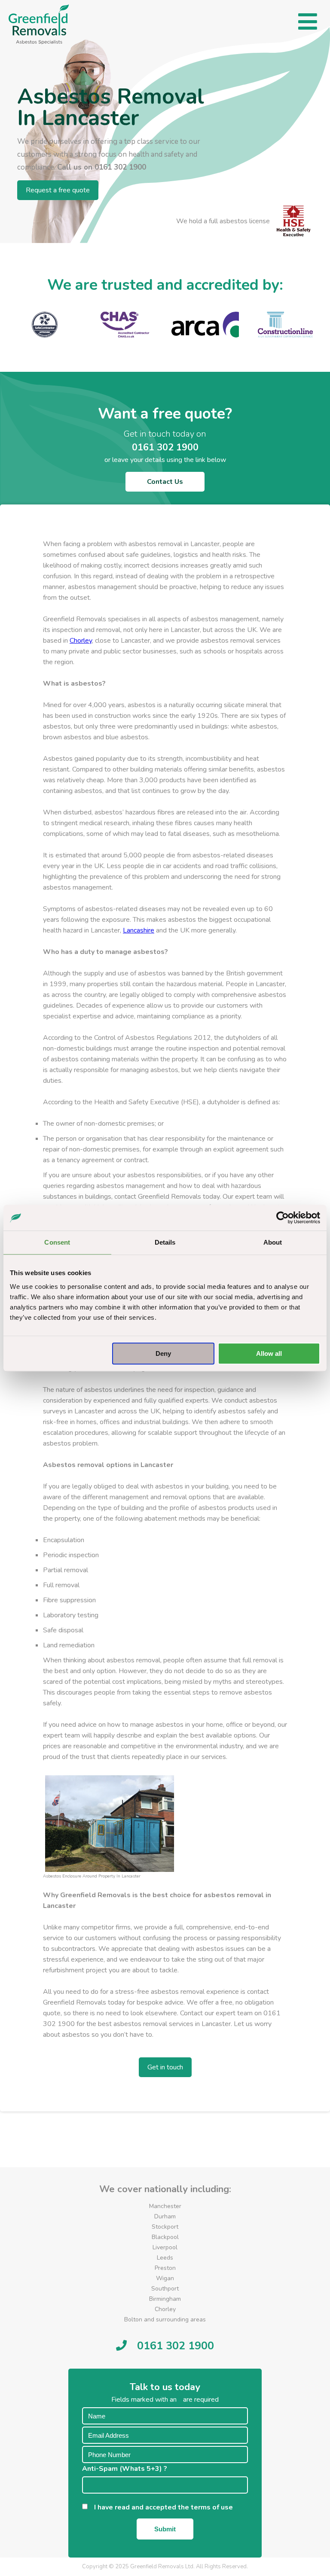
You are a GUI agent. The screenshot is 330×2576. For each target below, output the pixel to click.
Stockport (165, 2227)
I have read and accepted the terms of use (166, 2507)
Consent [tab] (57, 1242)
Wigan (165, 2278)
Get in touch (165, 2067)
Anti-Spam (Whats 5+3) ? (127, 2469)
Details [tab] (165, 1242)
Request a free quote (58, 190)
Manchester (165, 2206)
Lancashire (139, 930)
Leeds (165, 2258)
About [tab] (273, 1242)
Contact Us (165, 482)
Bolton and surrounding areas (165, 2319)
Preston (165, 2268)
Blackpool (165, 2237)
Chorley (81, 641)
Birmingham (165, 2299)
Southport (165, 2289)
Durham (165, 2216)
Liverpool (165, 2247)
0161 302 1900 (120, 167)
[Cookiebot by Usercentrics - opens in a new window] (283, 1218)
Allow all (269, 1353)
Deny (163, 1353)
